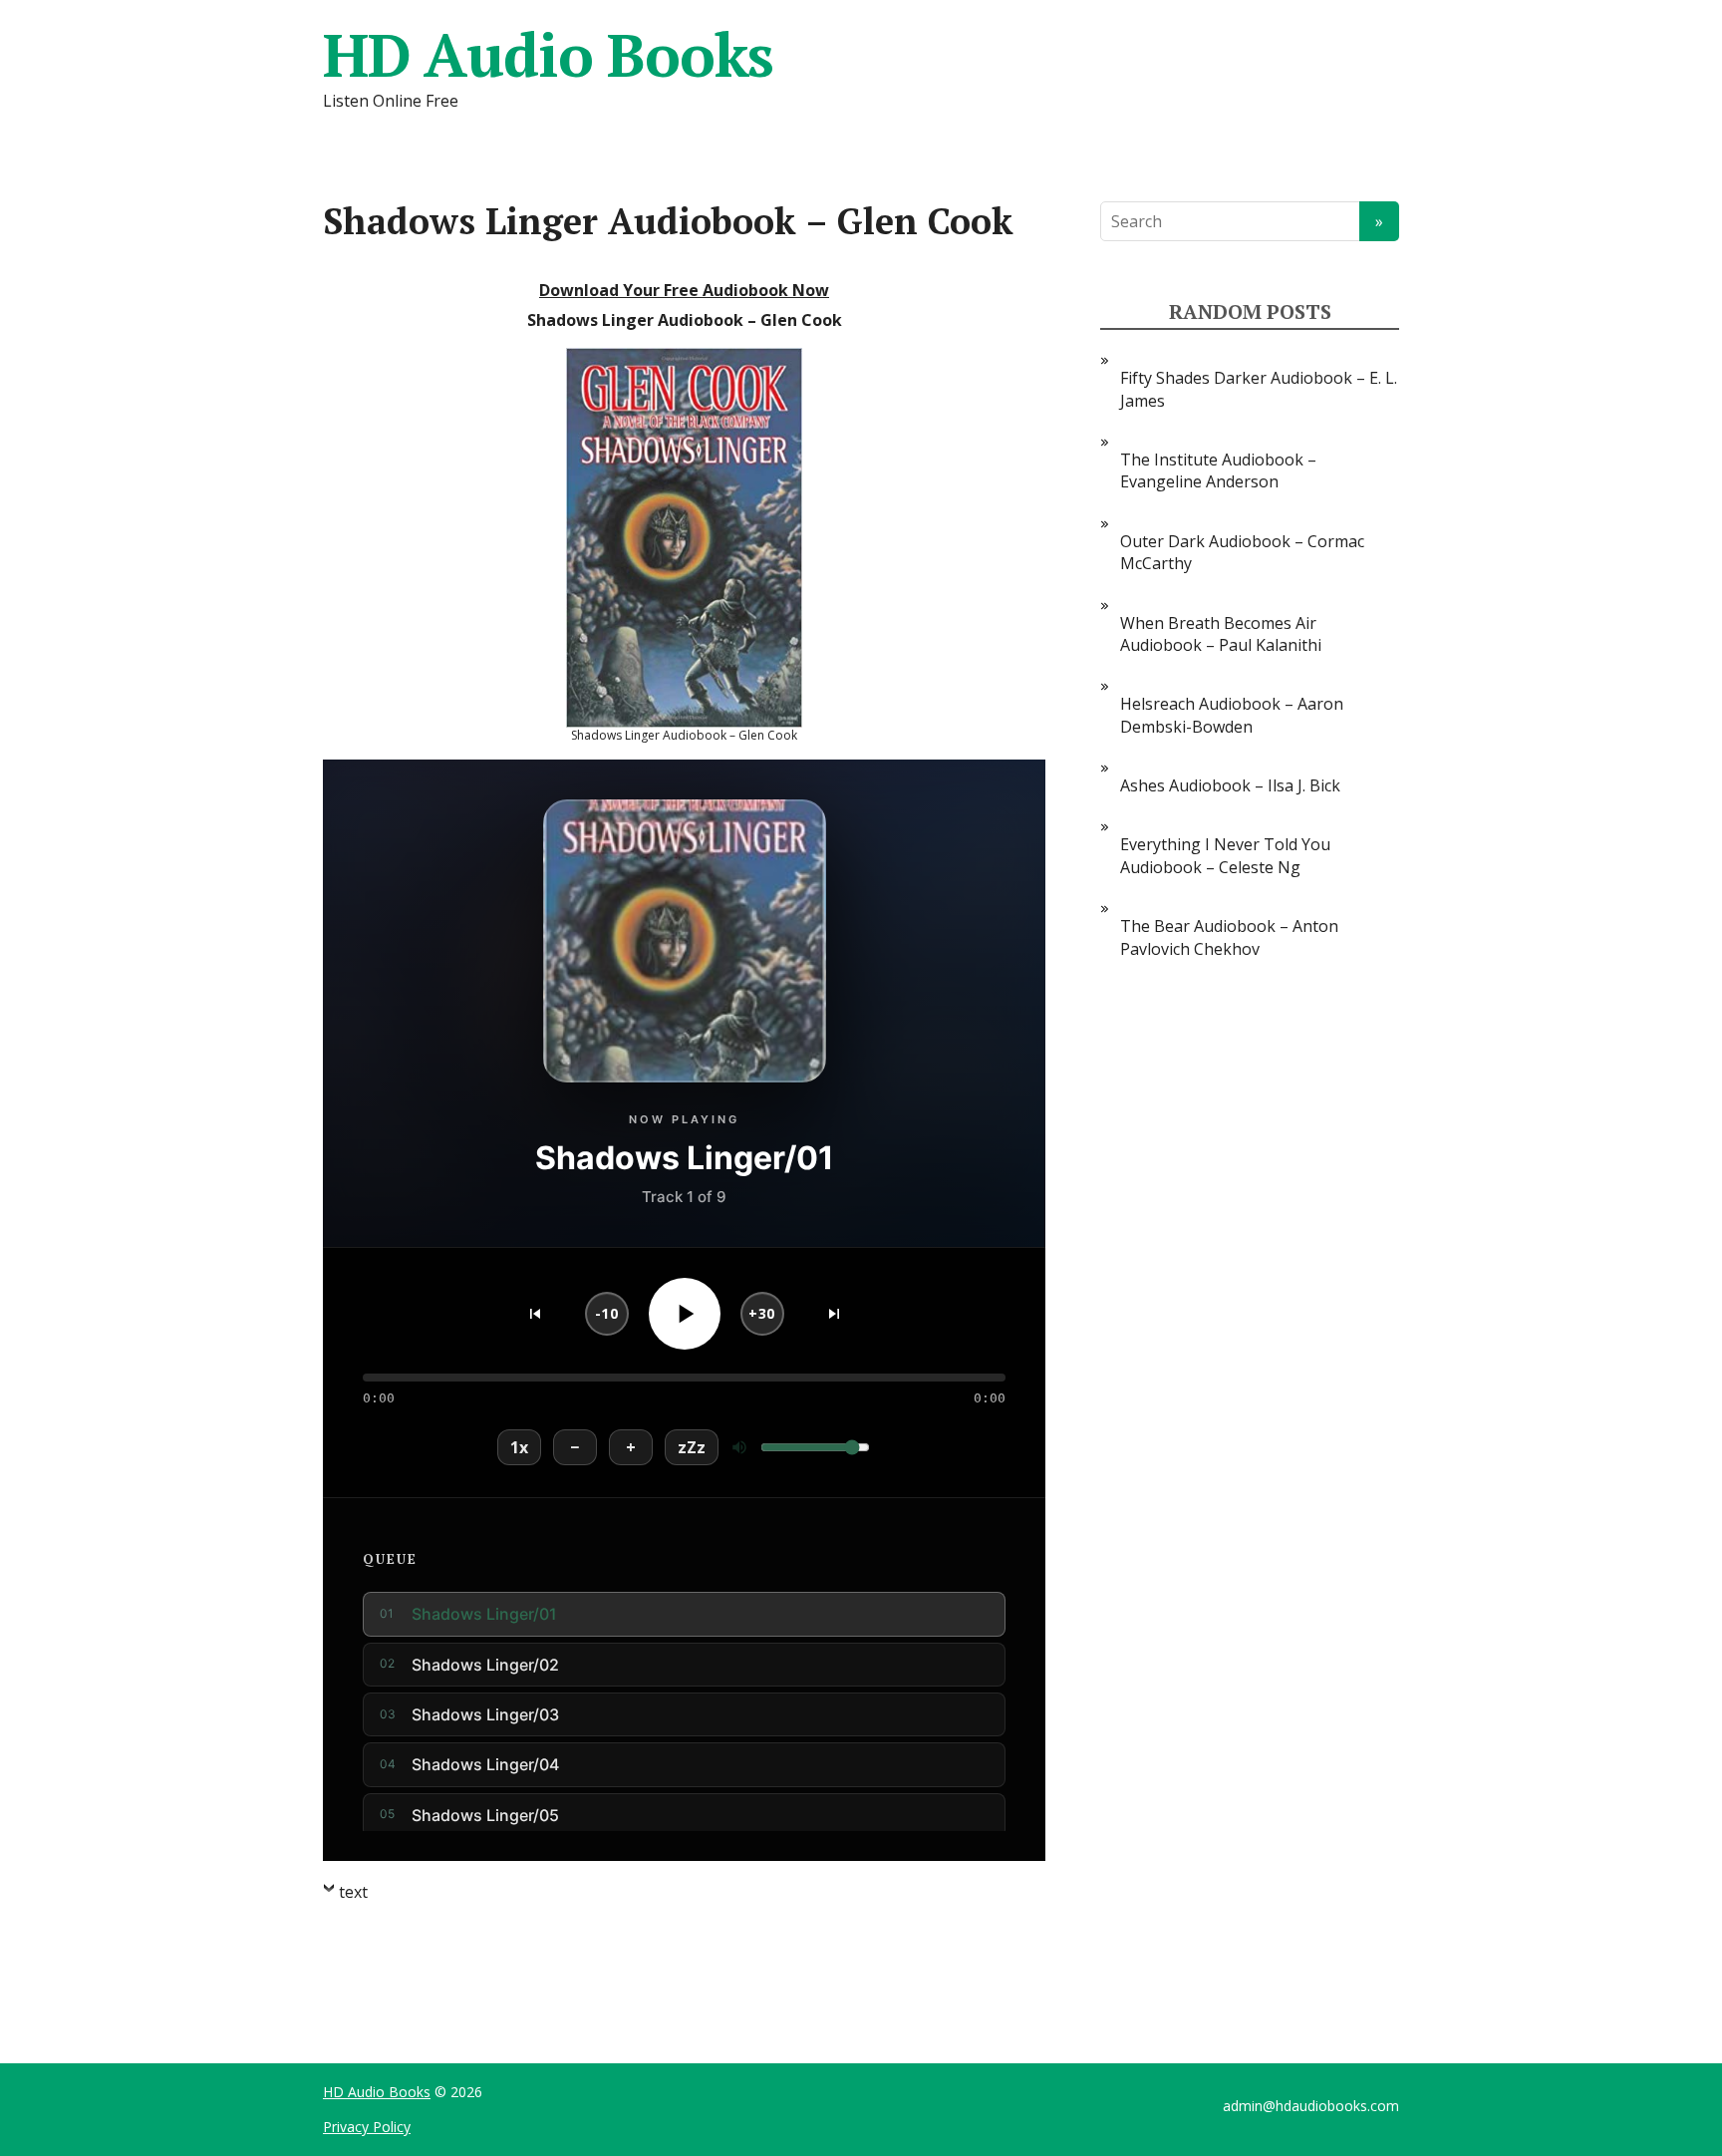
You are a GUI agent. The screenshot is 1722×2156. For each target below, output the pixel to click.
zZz (692, 1447)
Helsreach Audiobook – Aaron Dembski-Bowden (1232, 715)
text (353, 1892)
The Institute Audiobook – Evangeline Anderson (1218, 470)
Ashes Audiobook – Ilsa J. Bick (1230, 785)
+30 (762, 1313)
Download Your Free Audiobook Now (684, 290)
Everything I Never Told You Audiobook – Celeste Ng (1225, 855)
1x (519, 1447)
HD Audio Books (548, 55)
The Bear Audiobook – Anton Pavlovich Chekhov (1229, 937)
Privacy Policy (367, 2127)
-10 (607, 1313)
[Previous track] (535, 1314)
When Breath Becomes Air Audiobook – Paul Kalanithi (1221, 634)
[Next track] (834, 1314)
